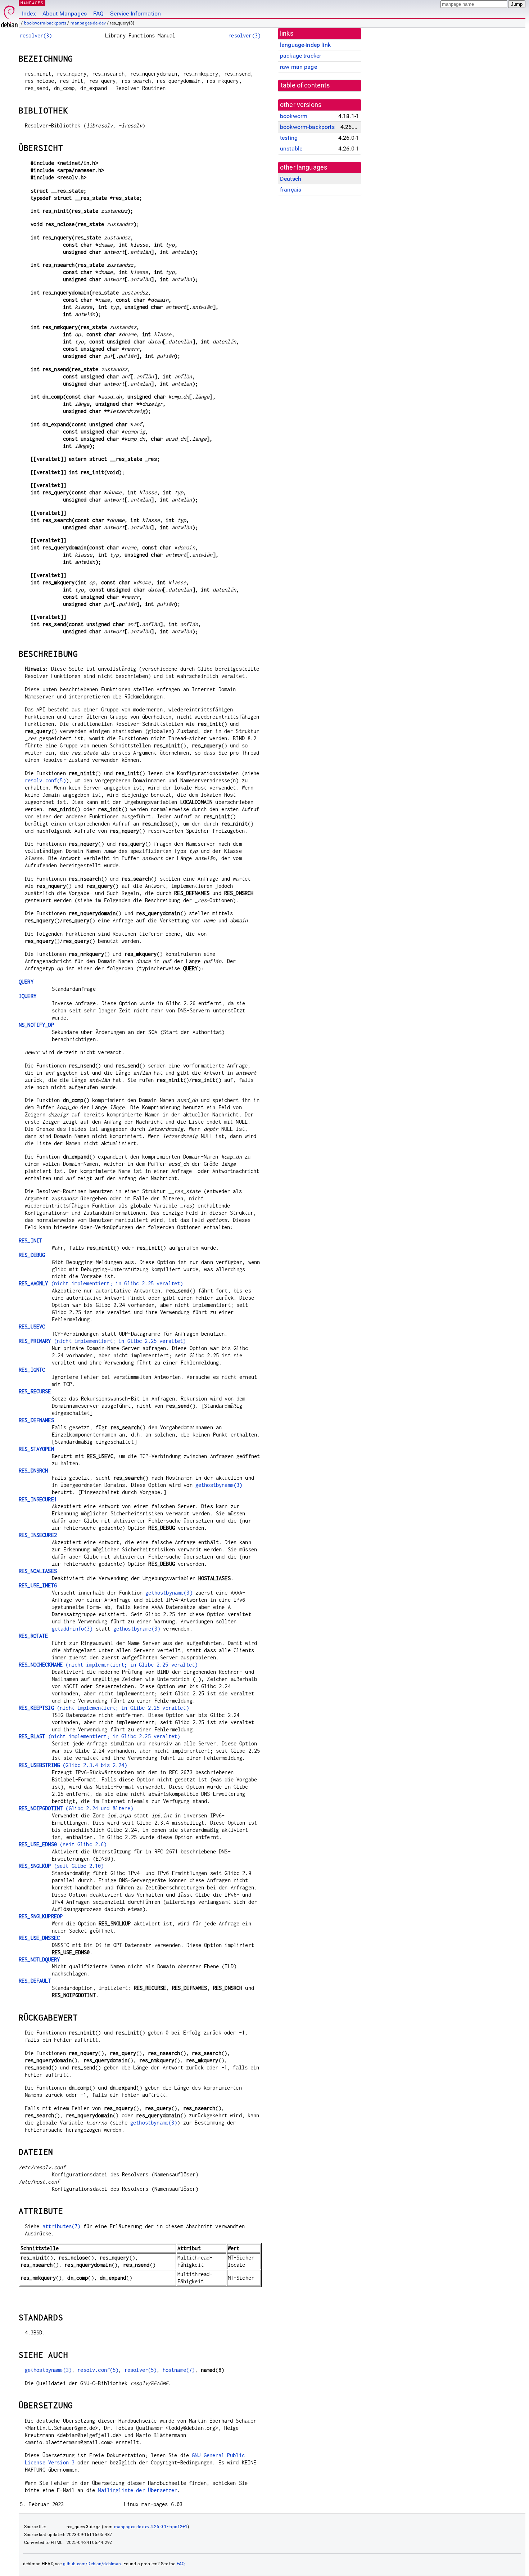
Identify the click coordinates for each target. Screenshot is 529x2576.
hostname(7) (179, 2370)
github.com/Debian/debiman (92, 2564)
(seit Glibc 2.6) (63, 1844)
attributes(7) (62, 2226)
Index (29, 14)
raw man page (299, 67)
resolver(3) (36, 35)
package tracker (300, 56)
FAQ (98, 14)
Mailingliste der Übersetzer (137, 2490)
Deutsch (291, 179)
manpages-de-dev (88, 23)
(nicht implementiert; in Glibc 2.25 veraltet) (101, 1283)
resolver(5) (141, 2370)
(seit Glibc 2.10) (61, 1866)
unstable (291, 149)
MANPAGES (32, 3)
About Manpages (65, 14)
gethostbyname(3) (219, 1485)
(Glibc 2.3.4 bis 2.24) (73, 1765)
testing (289, 138)
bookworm (294, 116)
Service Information (135, 14)
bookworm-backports (45, 23)
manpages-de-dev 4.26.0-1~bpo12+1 (151, 2527)
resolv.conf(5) (45, 780)
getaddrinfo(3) (72, 1629)
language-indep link (305, 45)
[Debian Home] (9, 15)
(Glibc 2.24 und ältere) (76, 1808)
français (291, 190)
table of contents (305, 85)
